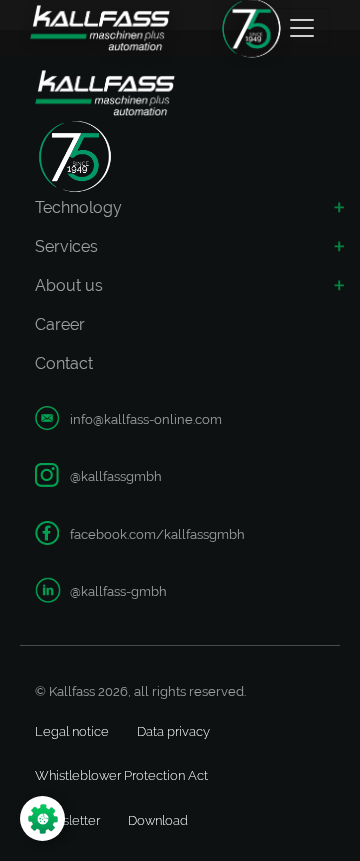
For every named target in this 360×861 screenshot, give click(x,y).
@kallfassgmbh (116, 476)
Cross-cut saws (93, 385)
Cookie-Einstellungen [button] (124, 818)
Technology (78, 207)
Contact (64, 363)
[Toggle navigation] (302, 28)
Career (60, 324)
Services (66, 246)
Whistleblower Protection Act (121, 775)
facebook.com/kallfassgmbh (157, 534)
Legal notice (72, 731)
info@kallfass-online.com (146, 419)
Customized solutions (100, 633)
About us (69, 285)
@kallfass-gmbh (118, 591)
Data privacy (173, 731)
